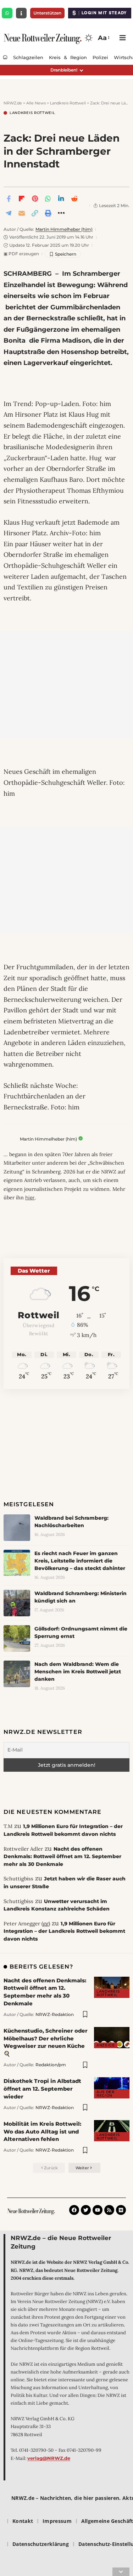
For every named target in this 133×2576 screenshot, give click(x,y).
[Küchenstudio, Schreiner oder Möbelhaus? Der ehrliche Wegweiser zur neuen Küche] (112, 2038)
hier (30, 1198)
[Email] (22, 213)
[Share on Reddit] (74, 199)
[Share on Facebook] (9, 199)
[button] (103, 38)
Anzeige (106, 2045)
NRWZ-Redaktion (55, 2014)
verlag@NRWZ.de (49, 2458)
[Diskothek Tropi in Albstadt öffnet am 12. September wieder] (112, 2088)
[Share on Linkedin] (61, 199)
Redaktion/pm (51, 2065)
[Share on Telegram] (9, 213)
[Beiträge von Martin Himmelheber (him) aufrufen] (10, 1140)
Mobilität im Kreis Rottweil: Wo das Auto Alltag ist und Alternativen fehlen (42, 2132)
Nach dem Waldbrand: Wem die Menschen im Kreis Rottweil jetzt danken (78, 1672)
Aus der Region (106, 2094)
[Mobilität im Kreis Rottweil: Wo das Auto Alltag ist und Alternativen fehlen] (112, 2131)
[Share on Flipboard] (22, 199)
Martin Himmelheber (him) (64, 229)
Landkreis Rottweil (32, 113)
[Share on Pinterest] (35, 199)
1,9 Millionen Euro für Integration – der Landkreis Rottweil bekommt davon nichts (64, 1931)
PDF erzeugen (21, 254)
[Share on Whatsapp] (48, 199)
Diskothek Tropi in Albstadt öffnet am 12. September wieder (42, 2089)
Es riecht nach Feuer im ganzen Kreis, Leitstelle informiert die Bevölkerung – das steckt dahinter (80, 1561)
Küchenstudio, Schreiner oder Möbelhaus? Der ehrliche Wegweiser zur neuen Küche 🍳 (46, 2042)
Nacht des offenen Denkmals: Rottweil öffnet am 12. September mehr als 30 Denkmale (62, 1857)
